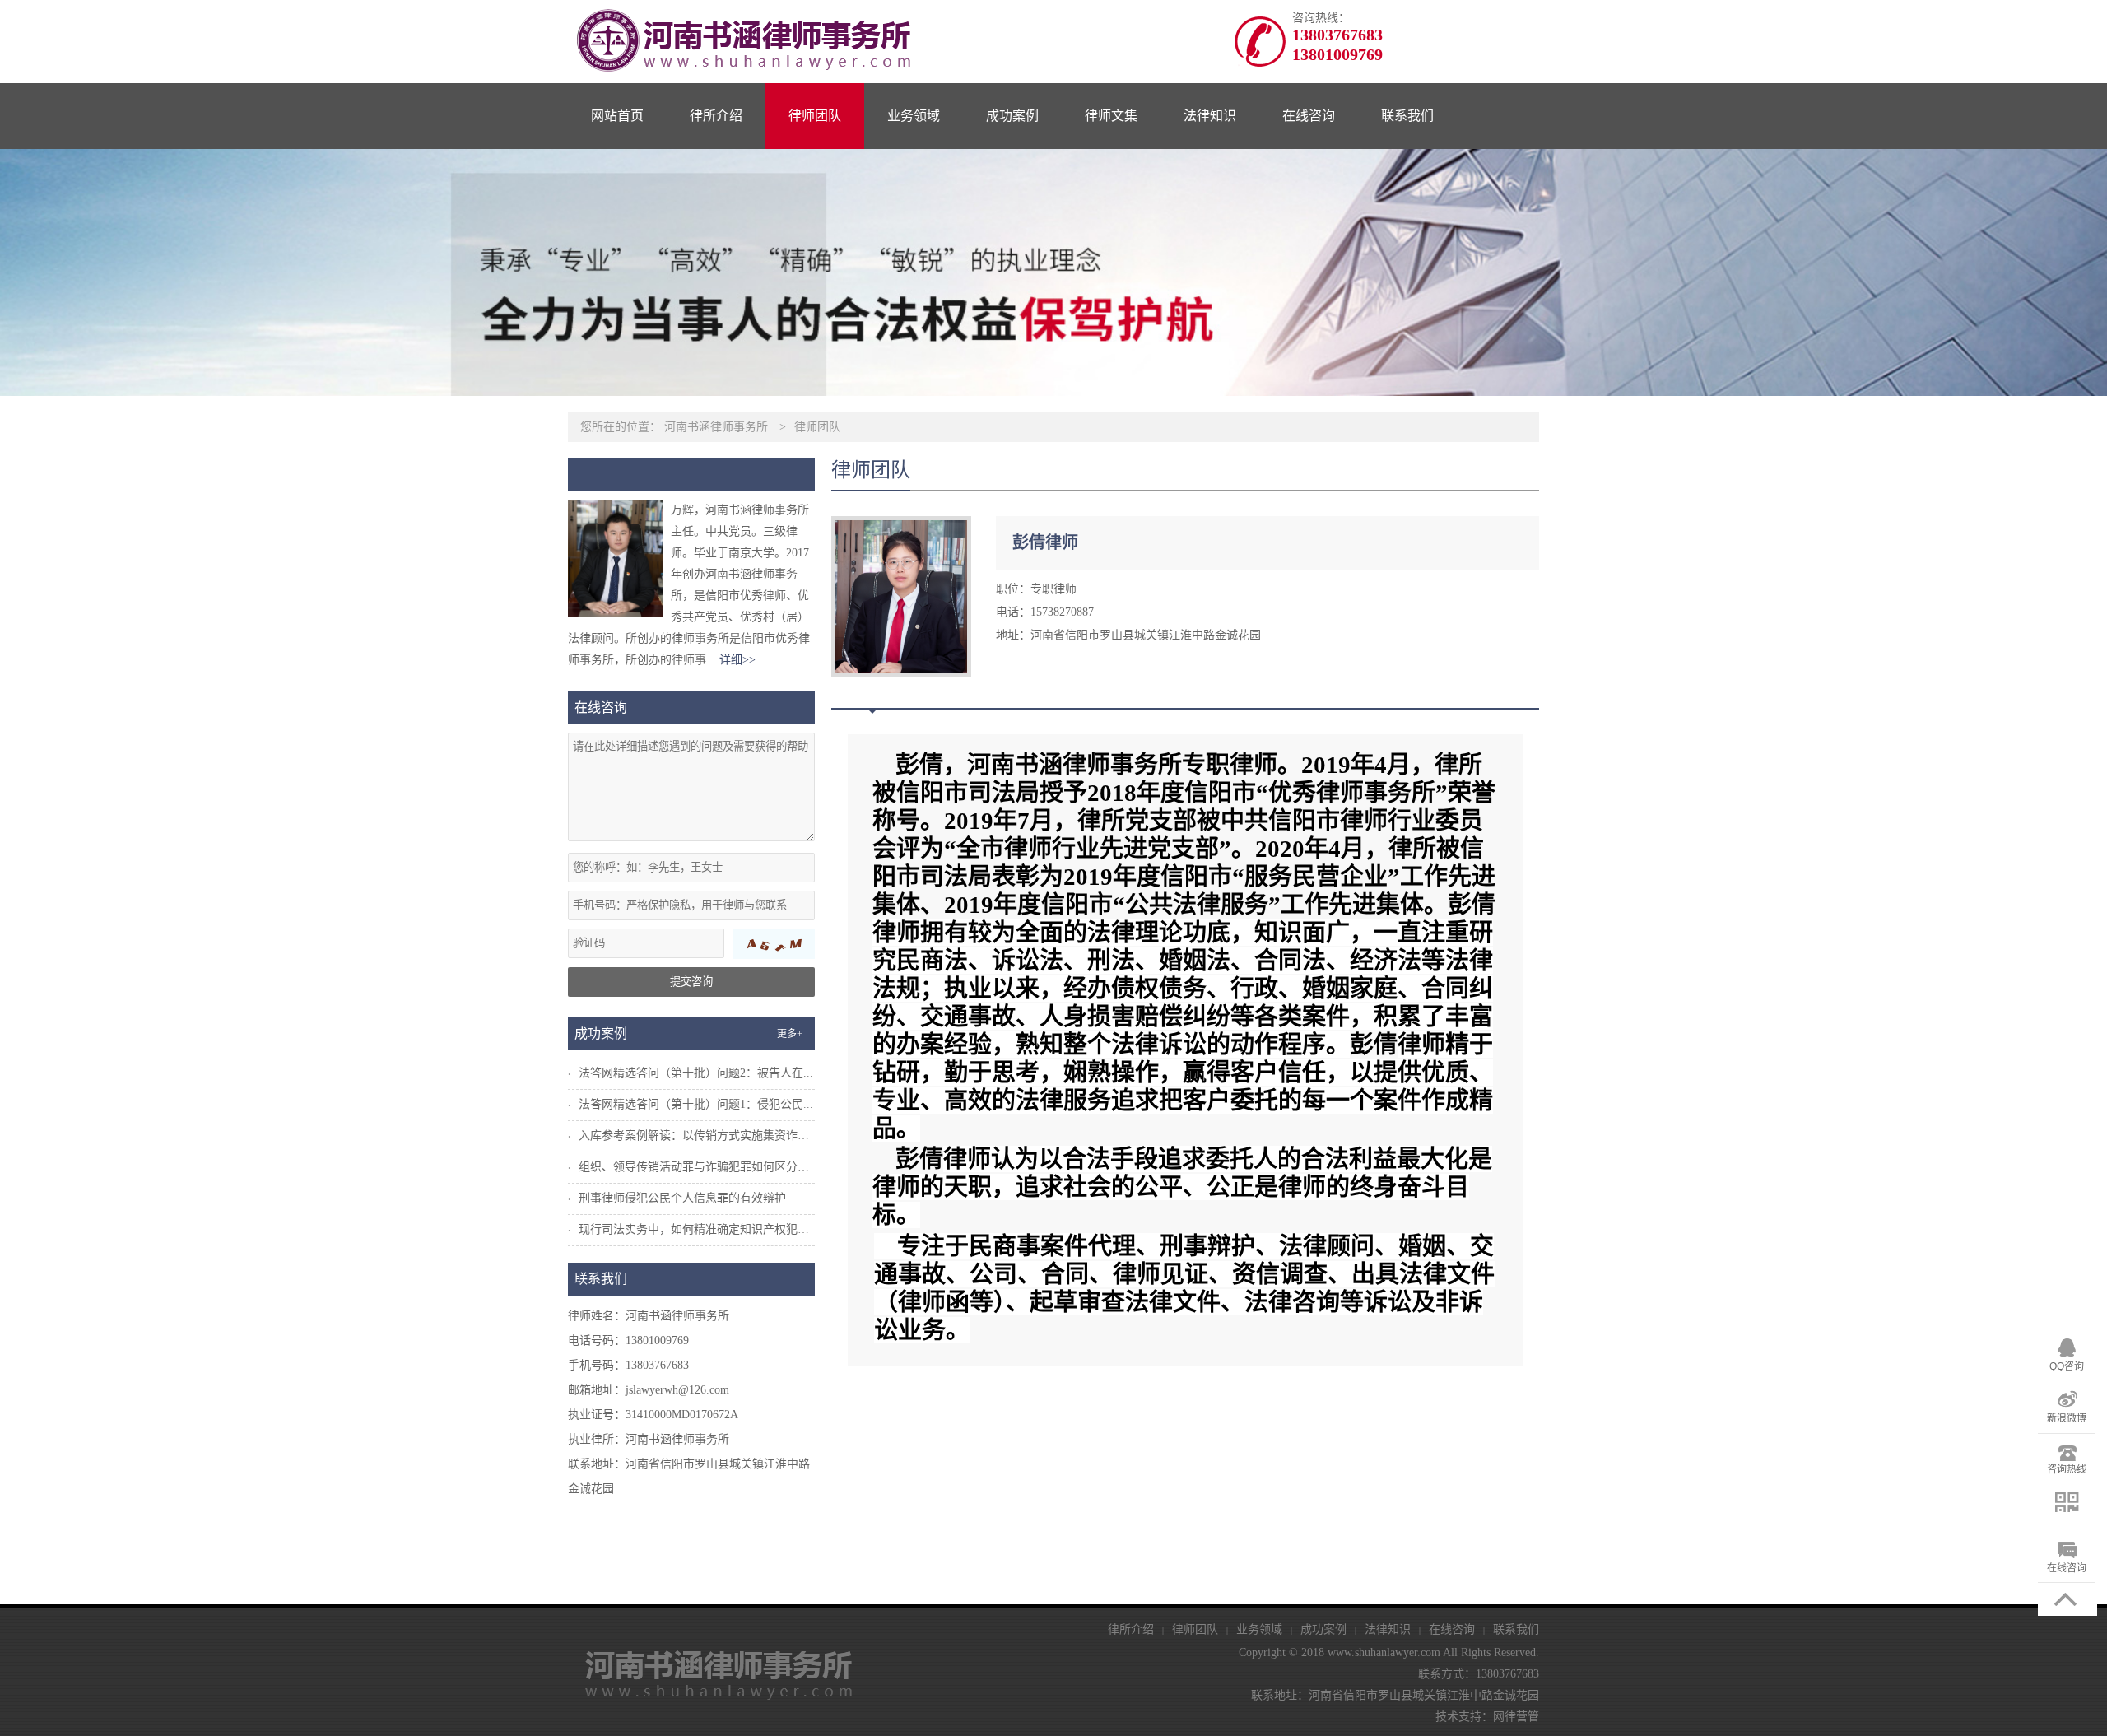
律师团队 (815, 116)
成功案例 (1012, 116)
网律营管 (1516, 1717)
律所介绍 (716, 116)
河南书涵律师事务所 (716, 427)
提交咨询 (691, 982)
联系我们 (1407, 116)
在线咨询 (1309, 116)
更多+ (790, 1034)
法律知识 (1210, 116)
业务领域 (914, 116)
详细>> (737, 660)
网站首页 (617, 116)
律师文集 (1111, 116)
